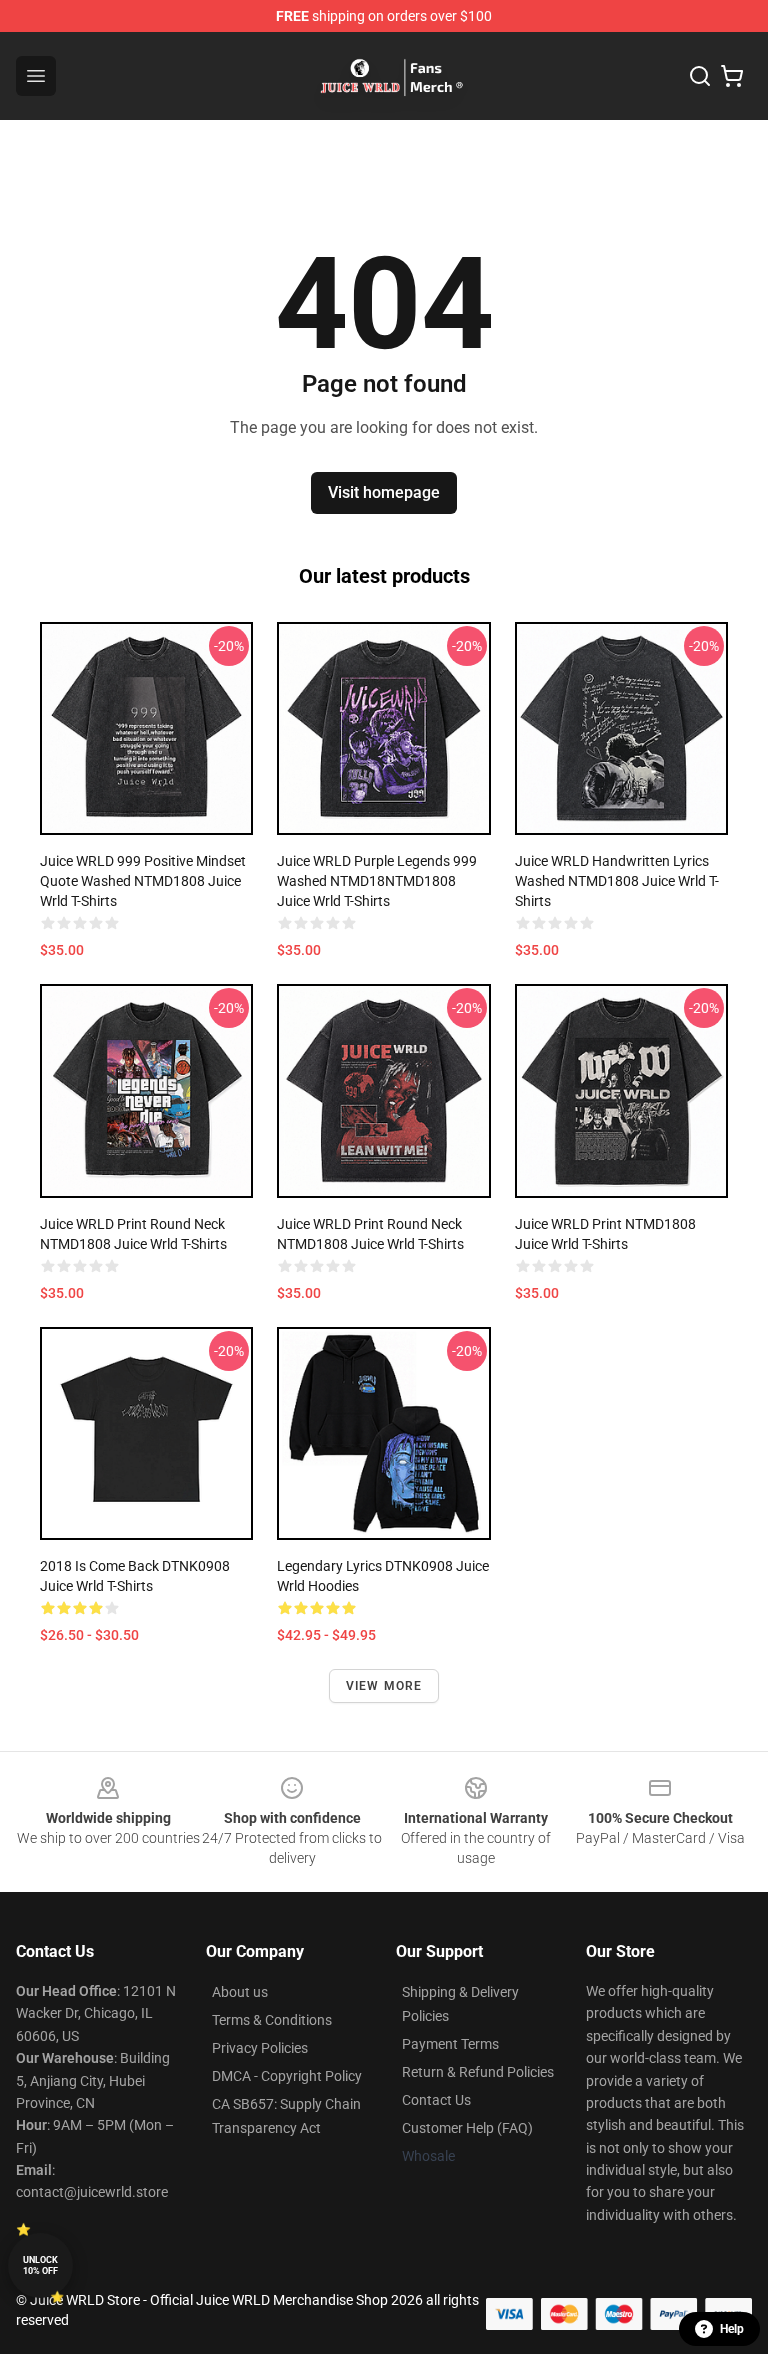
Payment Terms (450, 2044)
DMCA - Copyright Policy (287, 2076)
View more (384, 1686)
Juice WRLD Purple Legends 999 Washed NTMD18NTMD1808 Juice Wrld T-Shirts (377, 881)
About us (240, 1992)
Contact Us (436, 2100)
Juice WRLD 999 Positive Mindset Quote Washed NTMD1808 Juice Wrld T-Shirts (143, 881)
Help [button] (732, 2329)
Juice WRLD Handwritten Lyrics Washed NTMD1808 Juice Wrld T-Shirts (617, 881)
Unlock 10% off (40, 2265)
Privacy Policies (260, 2048)
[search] (700, 76)
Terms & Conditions (272, 2020)
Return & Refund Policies (478, 2072)
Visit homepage (384, 492)
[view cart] (732, 76)
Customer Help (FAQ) (467, 2128)
